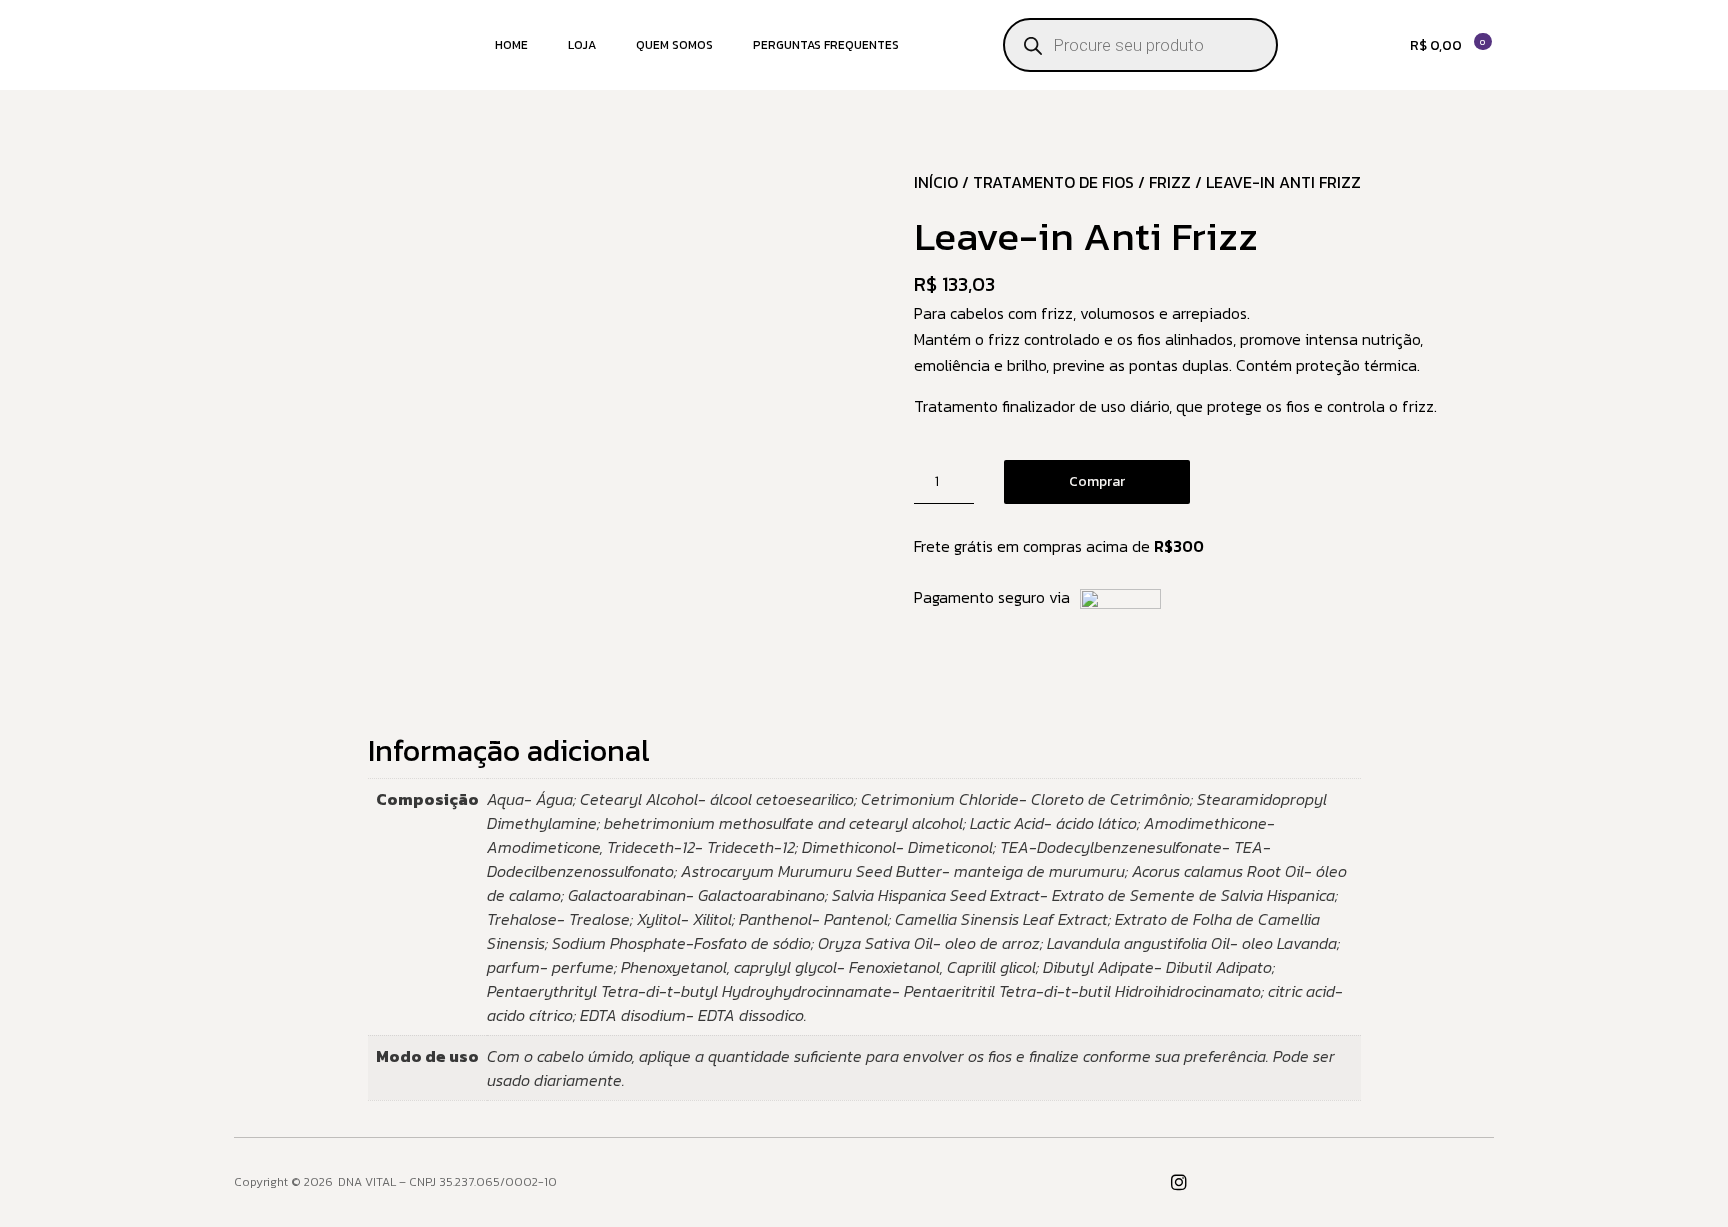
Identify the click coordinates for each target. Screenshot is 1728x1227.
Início (936, 182)
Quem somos (674, 45)
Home (511, 45)
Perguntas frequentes (826, 45)
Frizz (1170, 182)
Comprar (1097, 481)
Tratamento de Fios (1053, 182)
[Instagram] (1179, 1182)
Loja (582, 45)
